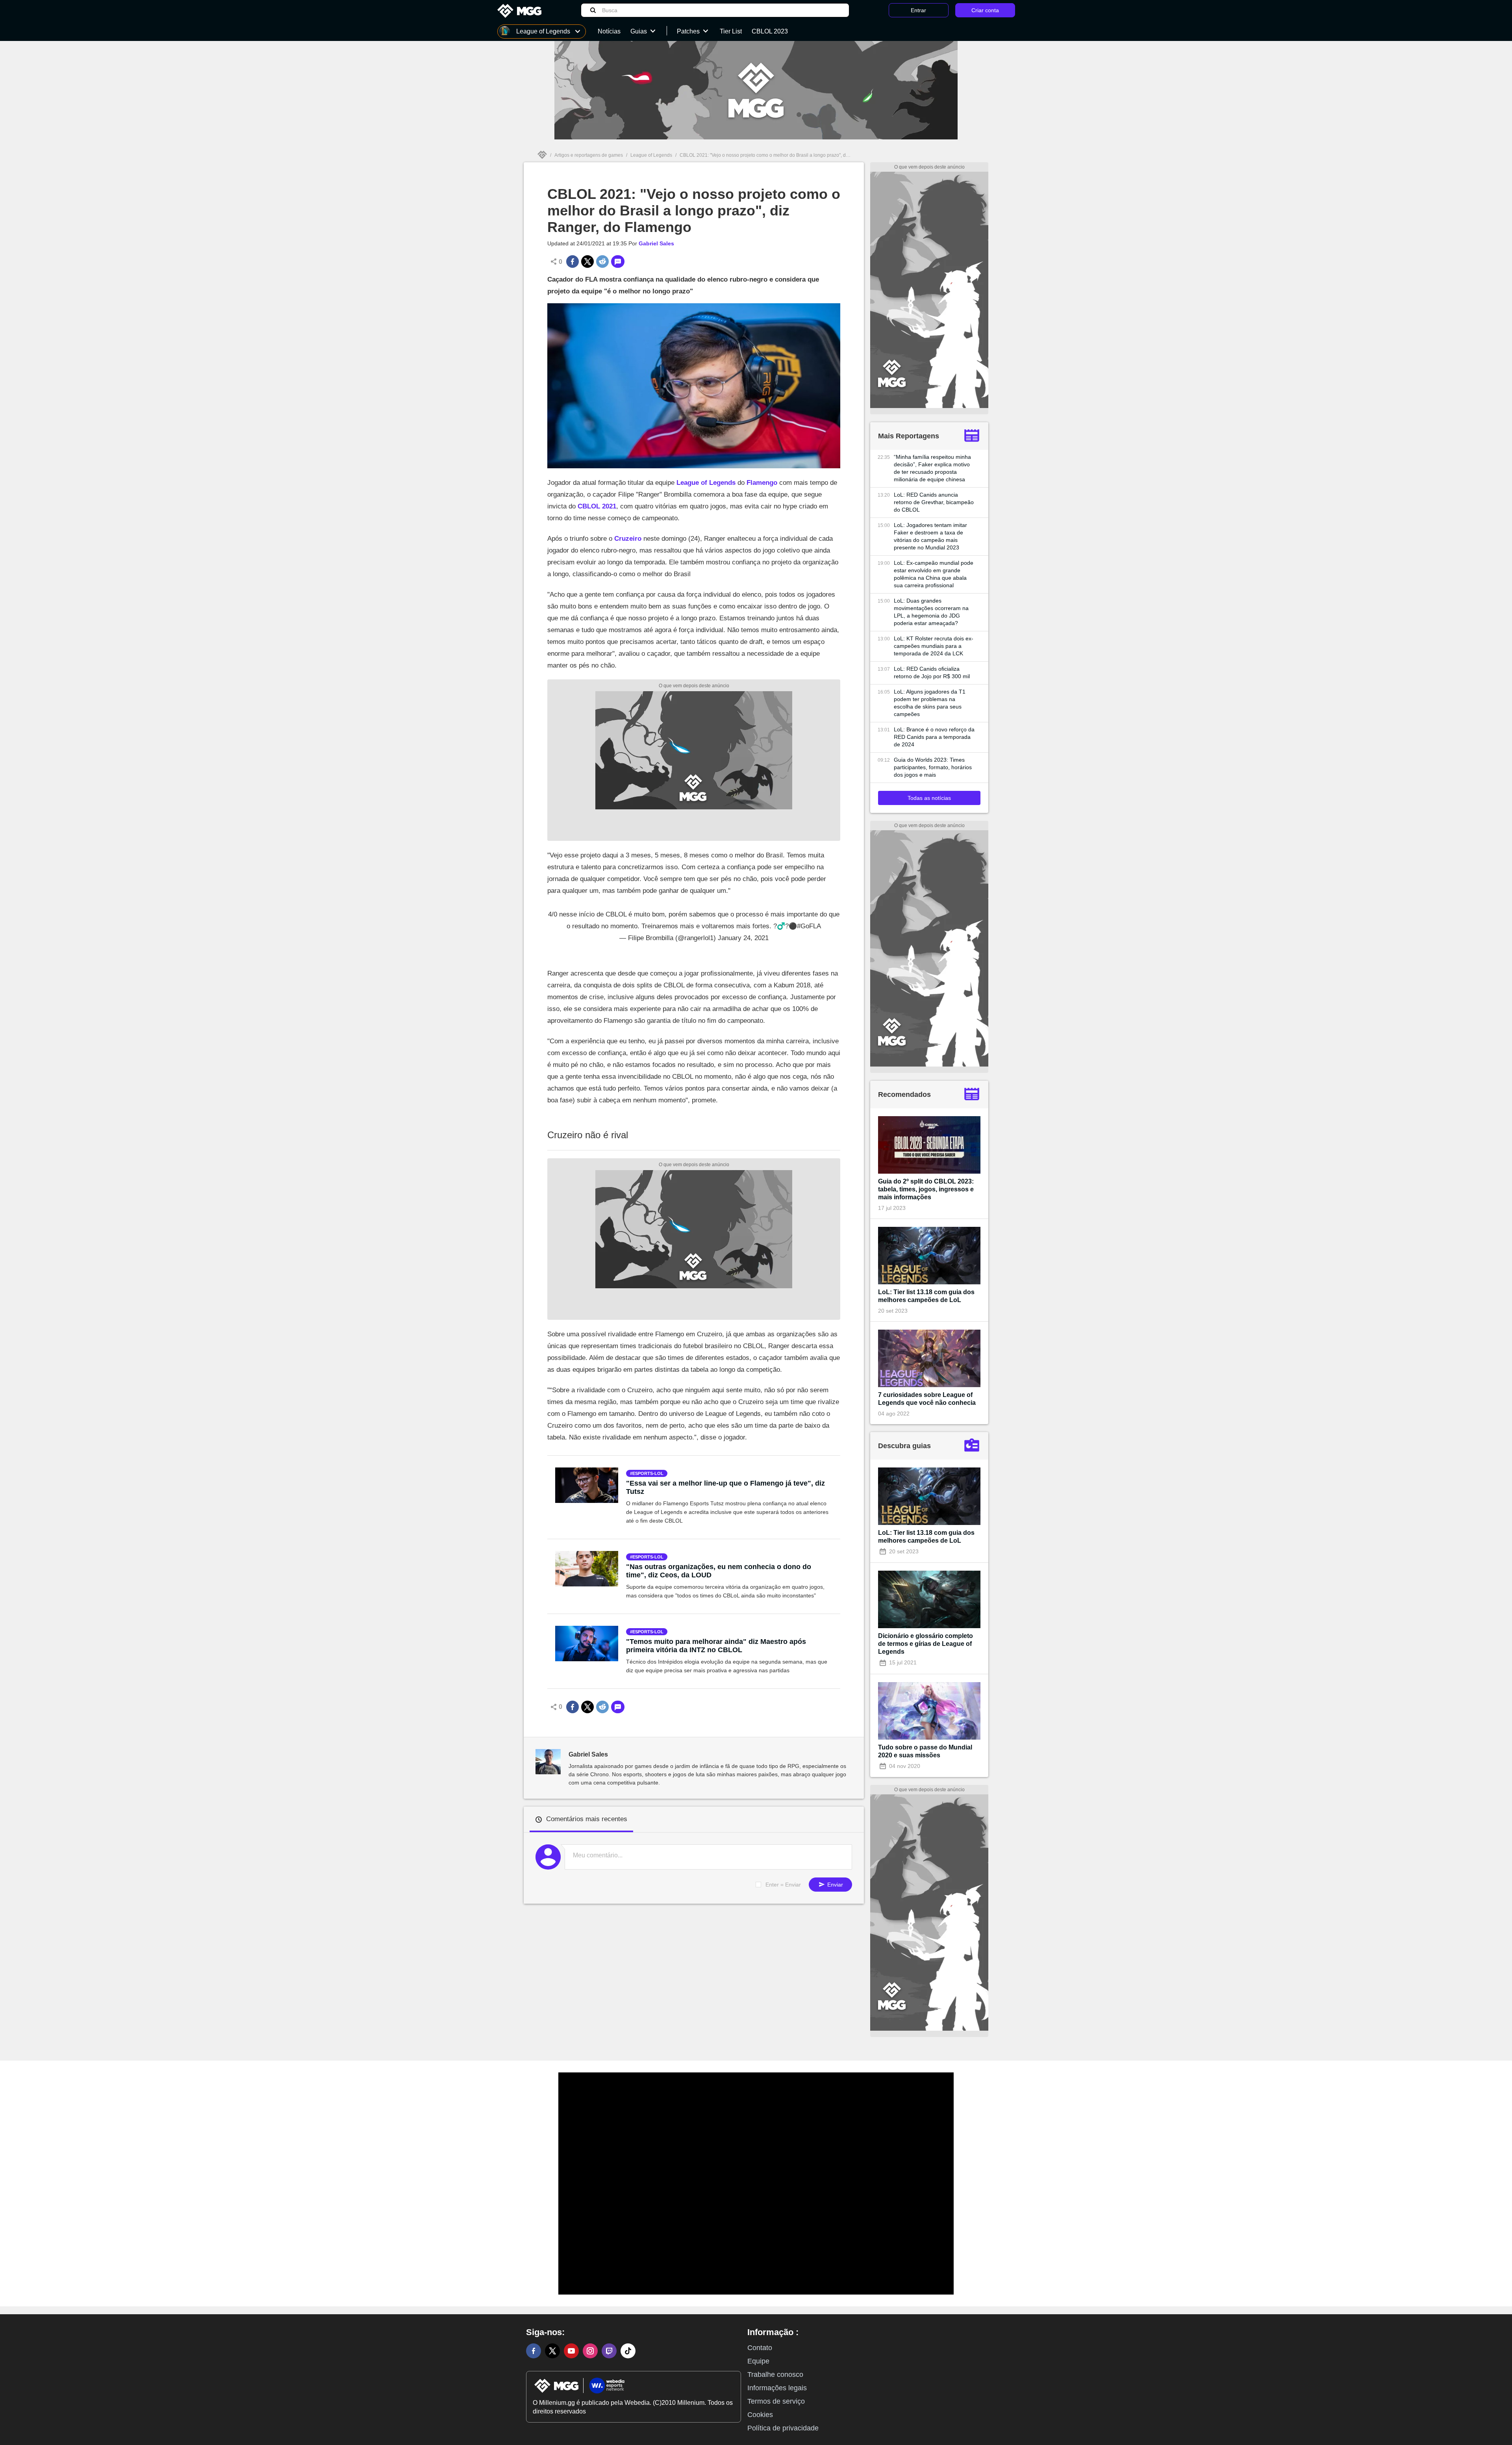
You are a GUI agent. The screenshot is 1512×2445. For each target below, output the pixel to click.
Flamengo (762, 483)
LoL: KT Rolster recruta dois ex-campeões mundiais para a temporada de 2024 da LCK (934, 646)
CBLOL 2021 (597, 506)
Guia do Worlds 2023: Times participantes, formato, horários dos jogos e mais (933, 767)
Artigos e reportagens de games (589, 155)
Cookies (760, 2415)
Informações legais (777, 2388)
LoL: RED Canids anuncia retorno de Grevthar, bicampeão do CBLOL (934, 502)
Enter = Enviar (783, 1885)
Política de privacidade (783, 2428)
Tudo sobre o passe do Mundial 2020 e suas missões (925, 1751)
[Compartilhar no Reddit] (602, 262)
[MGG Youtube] (571, 2351)
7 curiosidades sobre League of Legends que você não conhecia (927, 1399)
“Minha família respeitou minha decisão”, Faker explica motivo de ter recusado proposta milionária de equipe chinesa (932, 468)
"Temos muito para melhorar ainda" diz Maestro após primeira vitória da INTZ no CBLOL (716, 1646)
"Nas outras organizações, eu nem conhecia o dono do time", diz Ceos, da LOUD (719, 1571)
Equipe (758, 2361)
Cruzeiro (628, 539)
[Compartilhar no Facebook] (573, 262)
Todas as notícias (929, 798)
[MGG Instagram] (590, 2351)
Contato (760, 2348)
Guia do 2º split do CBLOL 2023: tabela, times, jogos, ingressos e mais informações (926, 1189)
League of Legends (651, 155)
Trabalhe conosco (775, 2375)
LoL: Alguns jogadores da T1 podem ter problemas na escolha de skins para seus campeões (930, 703)
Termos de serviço (776, 2401)
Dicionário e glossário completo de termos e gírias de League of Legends (926, 1644)
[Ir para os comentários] (618, 262)
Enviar (834, 1885)
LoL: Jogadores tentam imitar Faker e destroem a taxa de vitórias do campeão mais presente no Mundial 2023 (930, 536)
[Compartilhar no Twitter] (587, 262)
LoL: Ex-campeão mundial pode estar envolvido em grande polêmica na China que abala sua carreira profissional (934, 574)
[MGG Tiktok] (628, 2351)
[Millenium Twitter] (552, 2351)
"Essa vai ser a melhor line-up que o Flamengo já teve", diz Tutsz (725, 1487)
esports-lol (648, 1473)
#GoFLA (809, 926)
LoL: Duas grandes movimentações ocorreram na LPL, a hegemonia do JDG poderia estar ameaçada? (931, 612)
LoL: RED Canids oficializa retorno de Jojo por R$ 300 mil (932, 672)
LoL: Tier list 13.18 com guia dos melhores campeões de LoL (926, 1296)
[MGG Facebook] (534, 2351)
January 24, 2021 (743, 938)
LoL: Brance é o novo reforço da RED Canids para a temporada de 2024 (934, 737)
